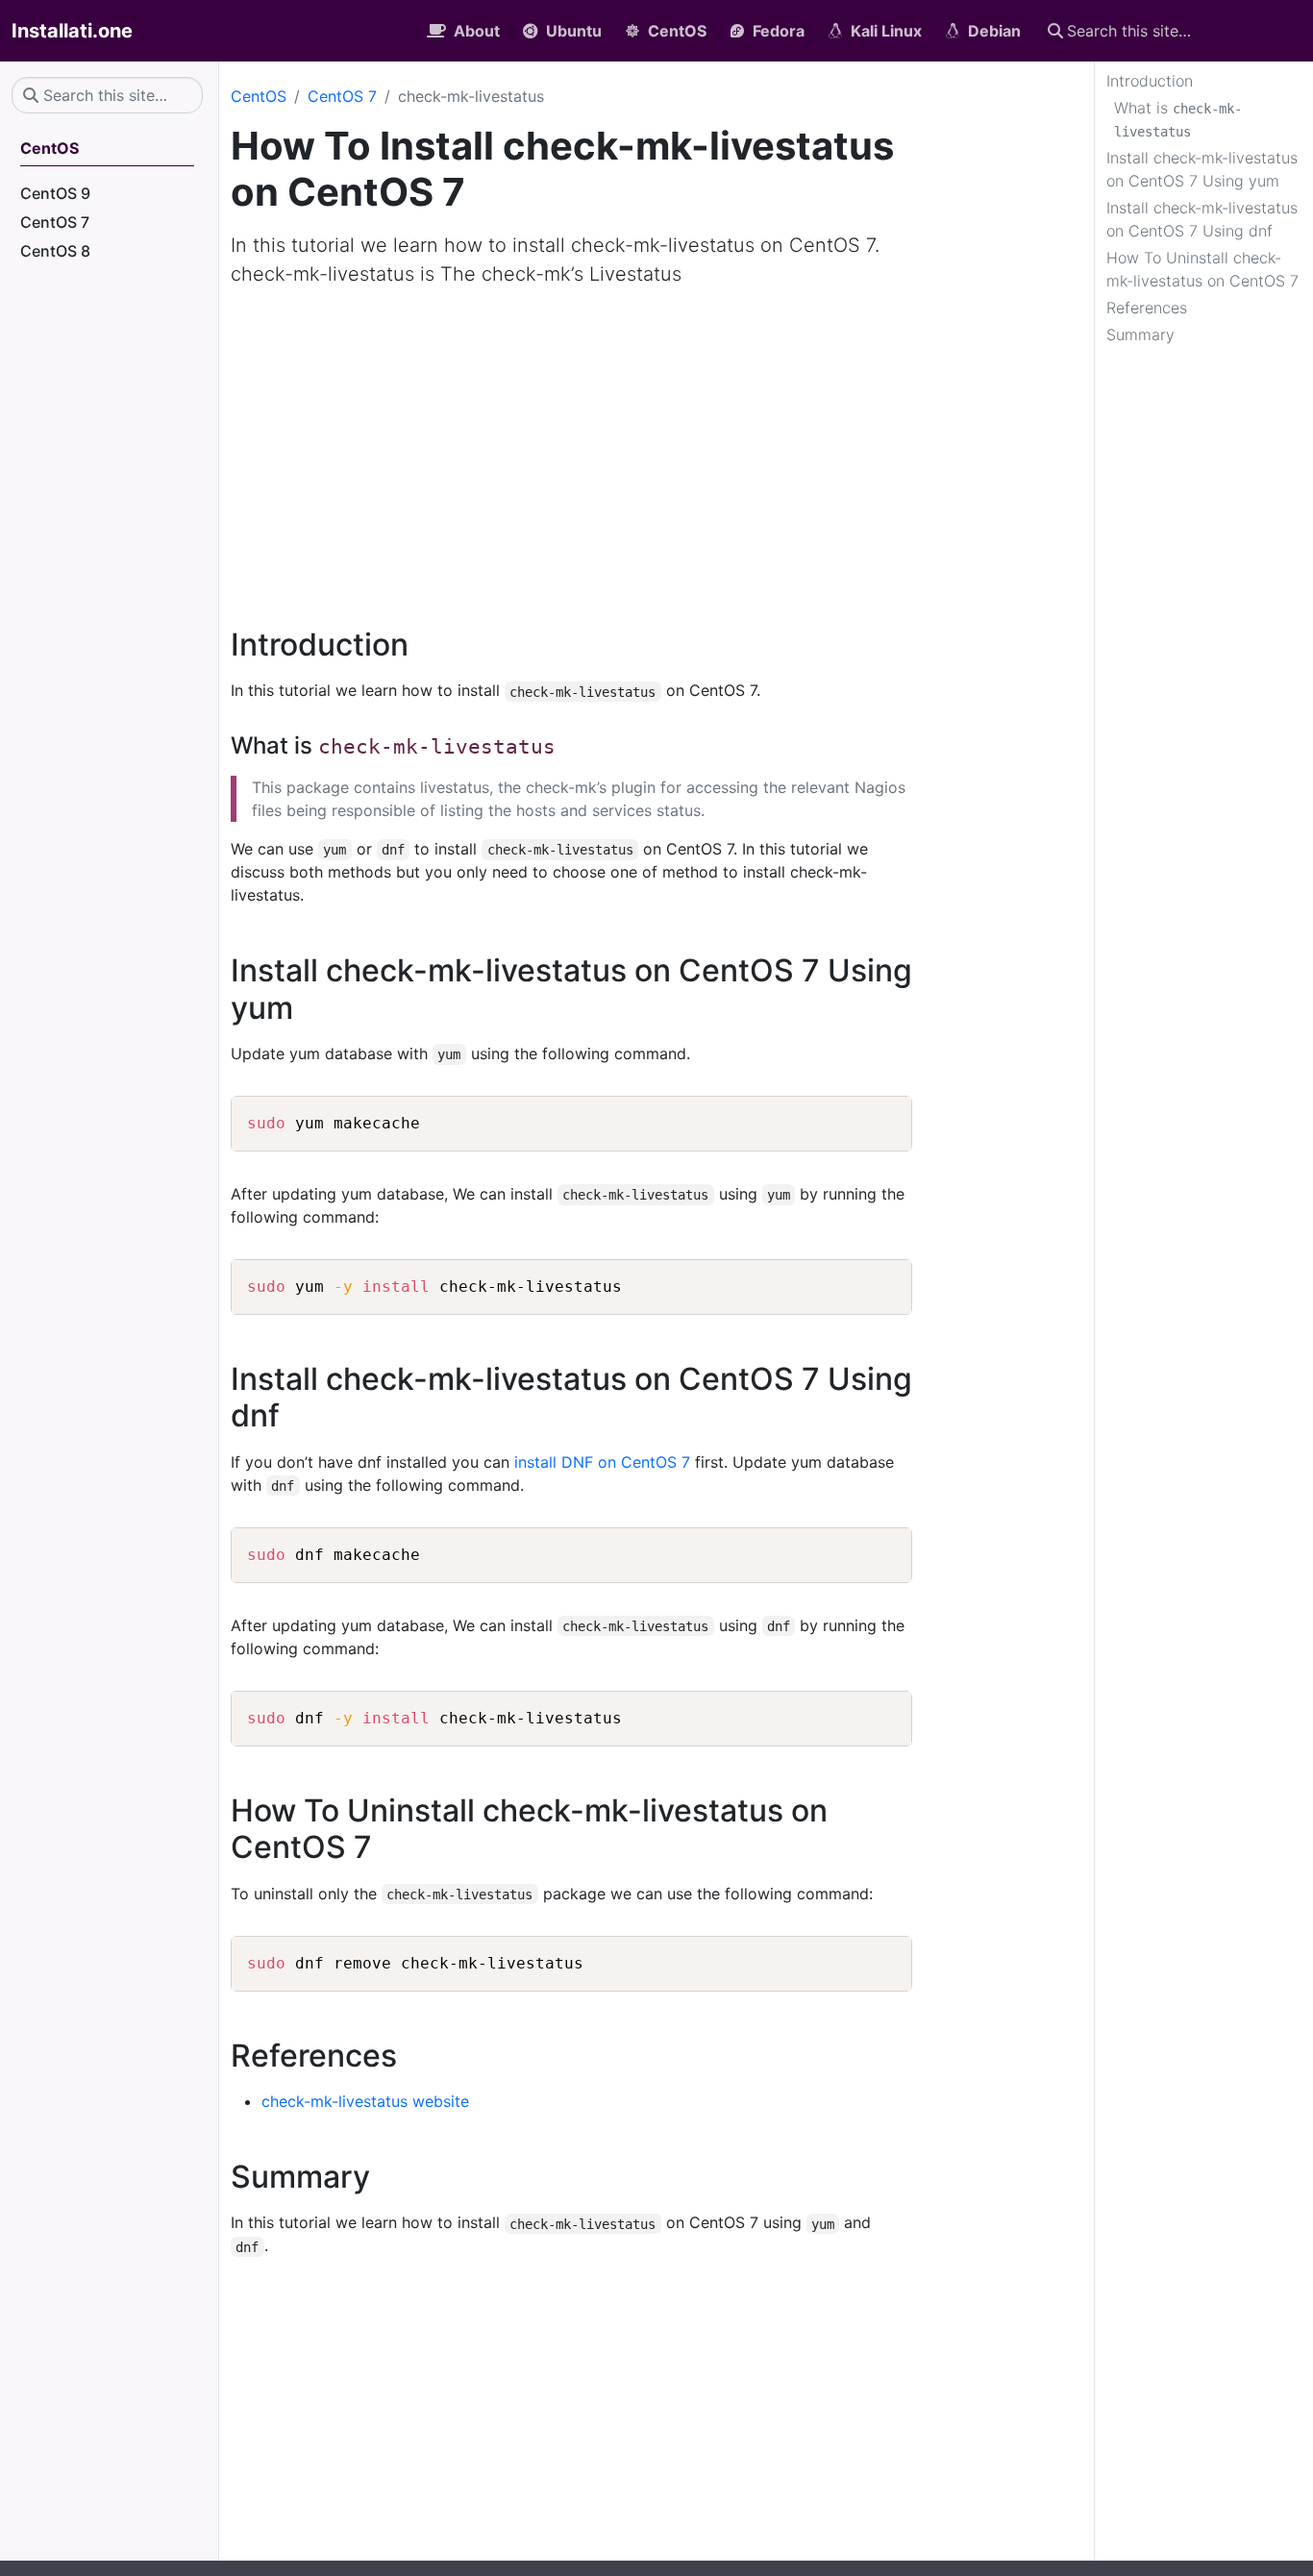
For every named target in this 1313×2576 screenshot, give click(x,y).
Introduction (1150, 81)
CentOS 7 (342, 96)
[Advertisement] (657, 446)
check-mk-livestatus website (365, 2101)
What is (1178, 119)
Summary (1140, 334)
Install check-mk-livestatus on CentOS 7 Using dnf (1202, 219)
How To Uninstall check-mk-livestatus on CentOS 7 (1202, 269)
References (1147, 308)
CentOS (259, 96)
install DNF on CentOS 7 (602, 1462)
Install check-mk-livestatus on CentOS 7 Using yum (1202, 169)
